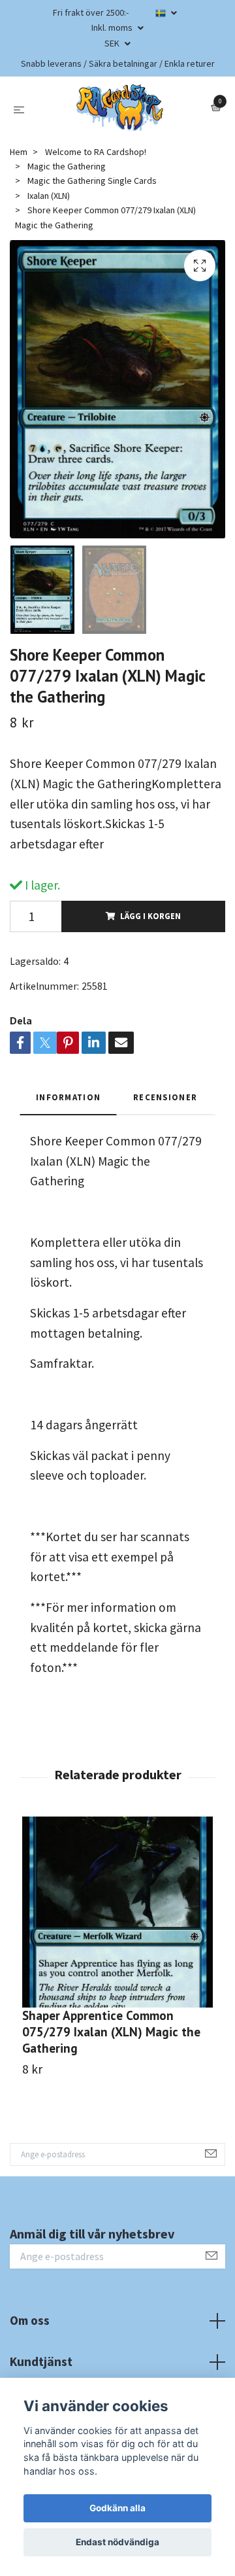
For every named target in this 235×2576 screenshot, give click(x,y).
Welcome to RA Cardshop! (96, 152)
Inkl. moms (113, 27)
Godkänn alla (117, 2508)
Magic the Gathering (67, 166)
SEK (113, 43)
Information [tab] (68, 1097)
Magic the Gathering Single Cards (92, 181)
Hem (19, 152)
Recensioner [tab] (165, 1097)
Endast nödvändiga (117, 2542)
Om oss (30, 2320)
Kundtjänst (41, 2361)
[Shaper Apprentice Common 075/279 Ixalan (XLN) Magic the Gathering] (117, 1912)
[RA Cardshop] (120, 108)
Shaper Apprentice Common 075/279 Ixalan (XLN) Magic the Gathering (111, 2031)
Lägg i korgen (150, 916)
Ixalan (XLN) (49, 196)
